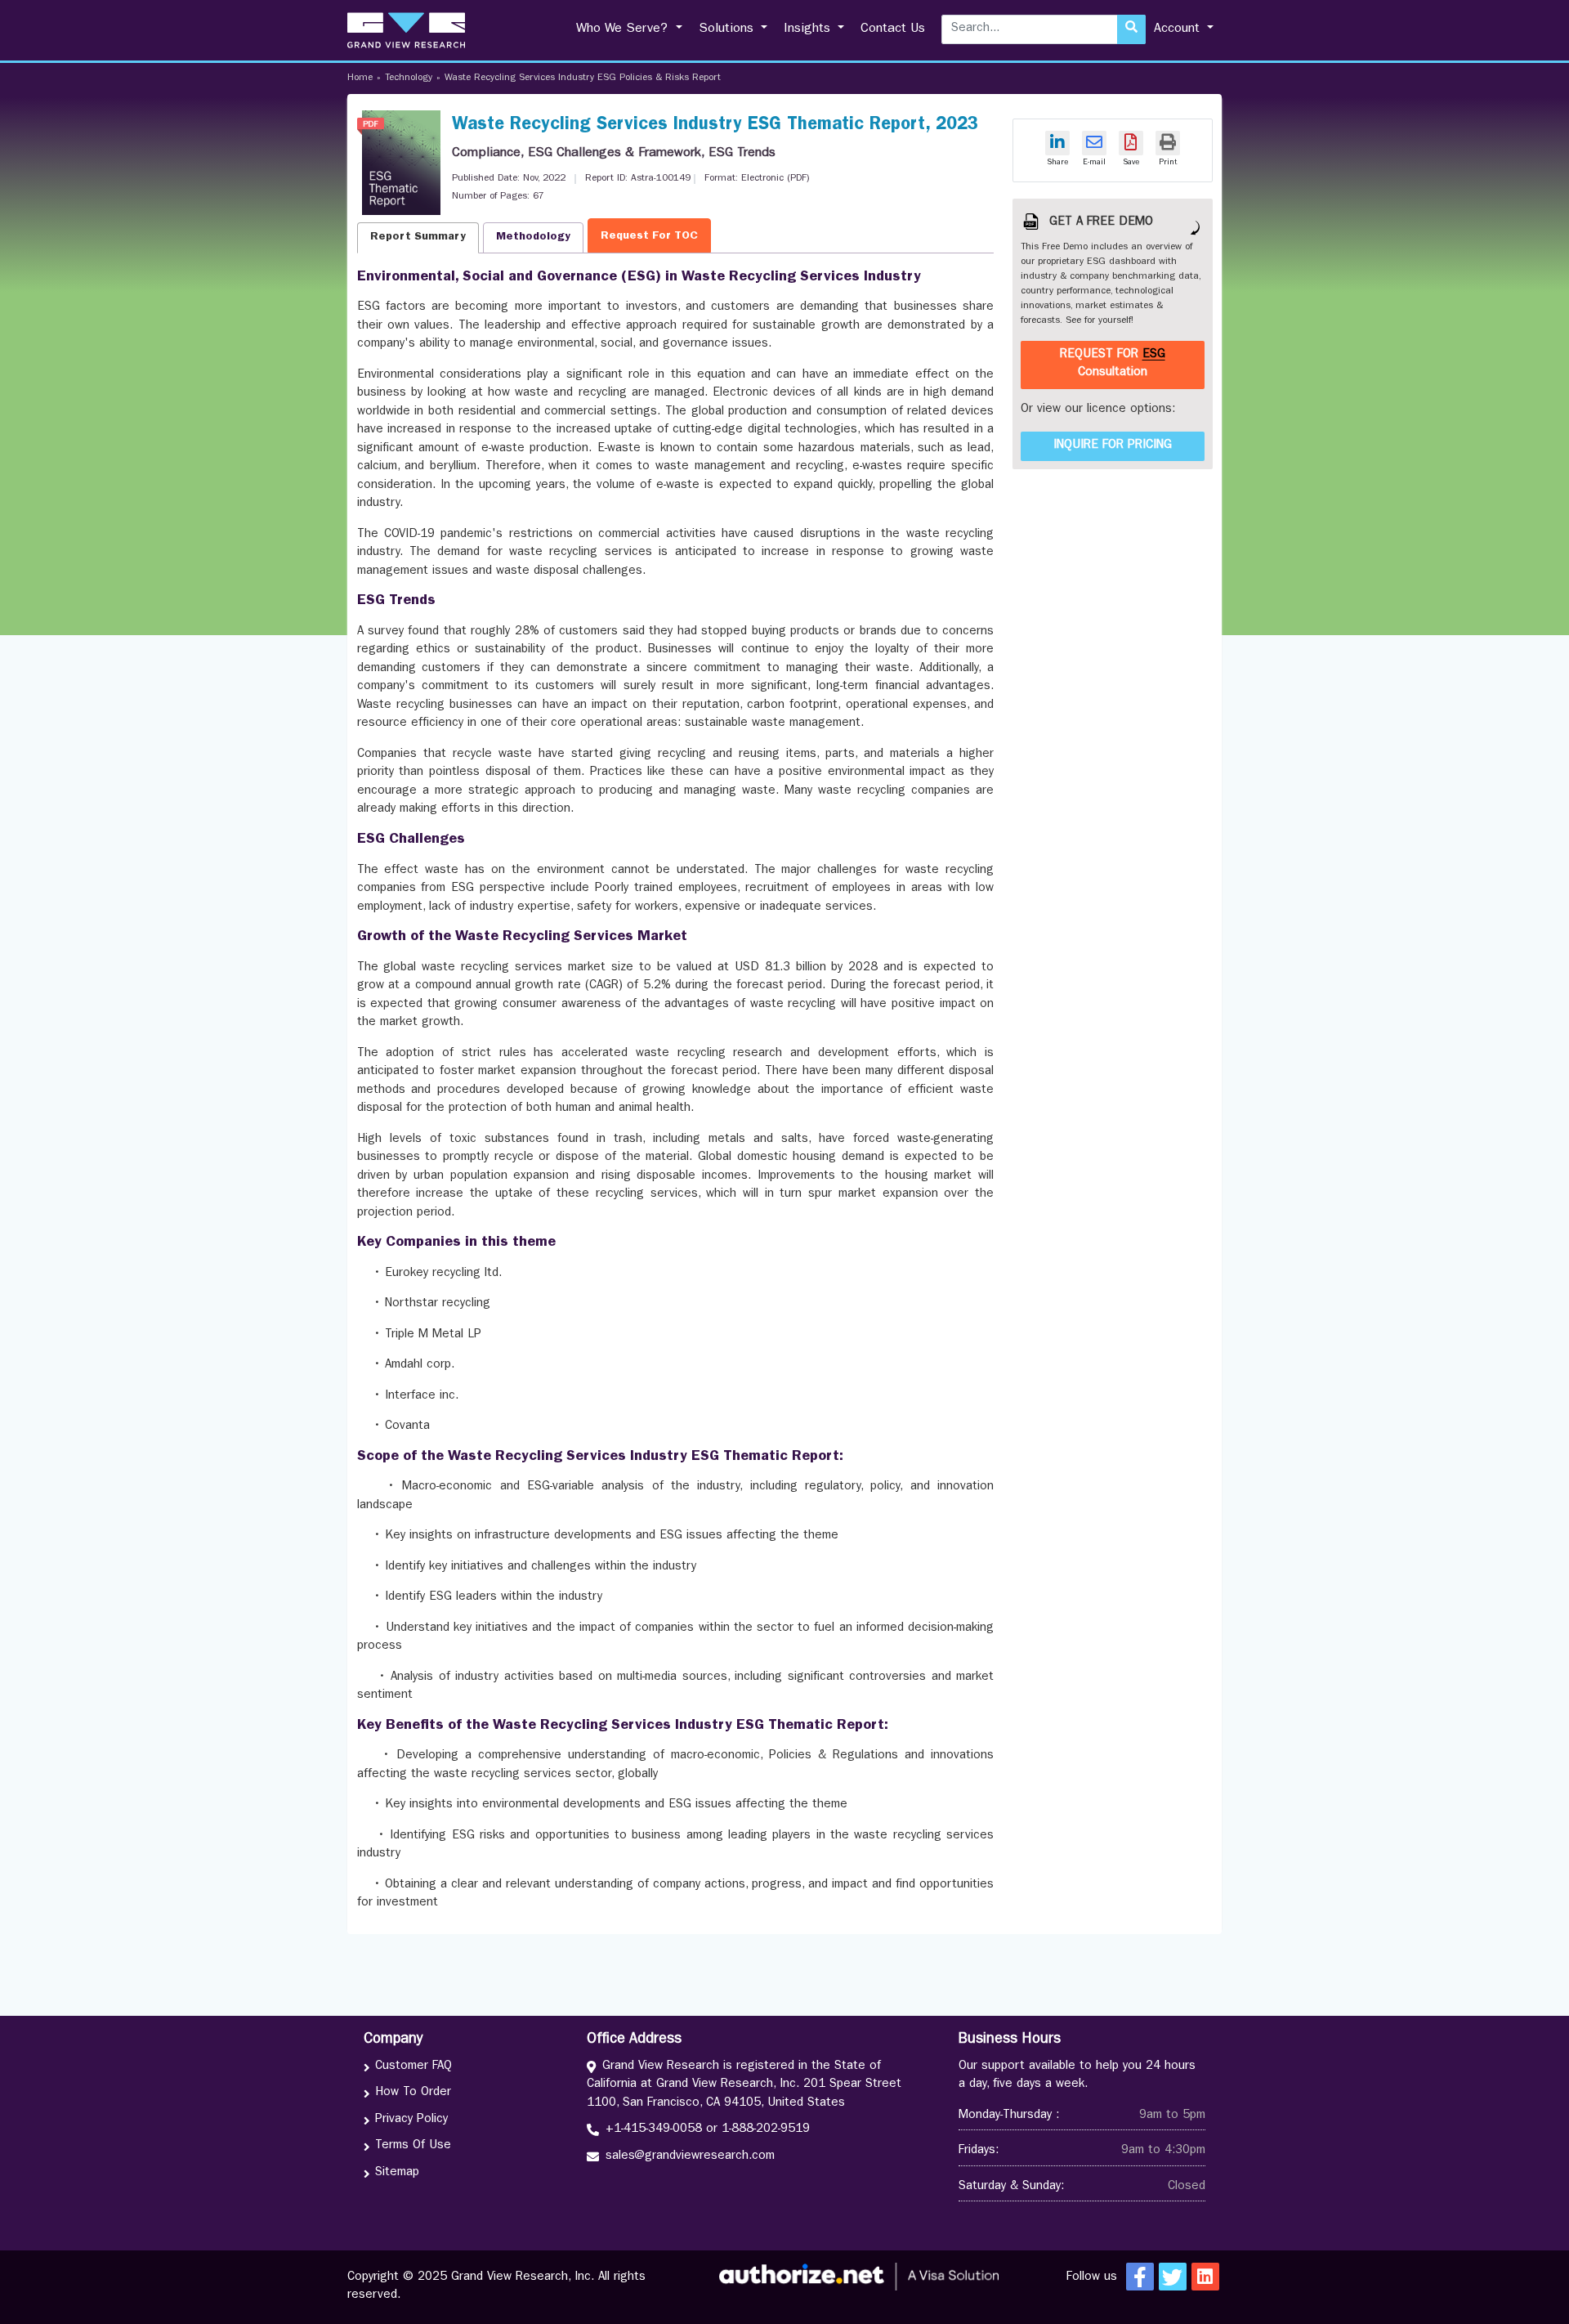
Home (360, 78)
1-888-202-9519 (766, 2130)
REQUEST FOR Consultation (1113, 365)
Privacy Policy (411, 2120)
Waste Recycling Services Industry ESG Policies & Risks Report (583, 78)
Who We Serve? (624, 29)
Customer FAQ (413, 2067)
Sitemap (397, 2173)
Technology (409, 78)
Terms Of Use (413, 2146)
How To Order (413, 2093)
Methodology (533, 237)
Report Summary (418, 237)
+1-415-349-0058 (654, 2130)
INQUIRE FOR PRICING (1113, 446)
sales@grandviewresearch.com (690, 2157)
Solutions (728, 29)
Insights (809, 29)
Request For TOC (649, 236)
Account (1179, 29)
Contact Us (893, 29)
